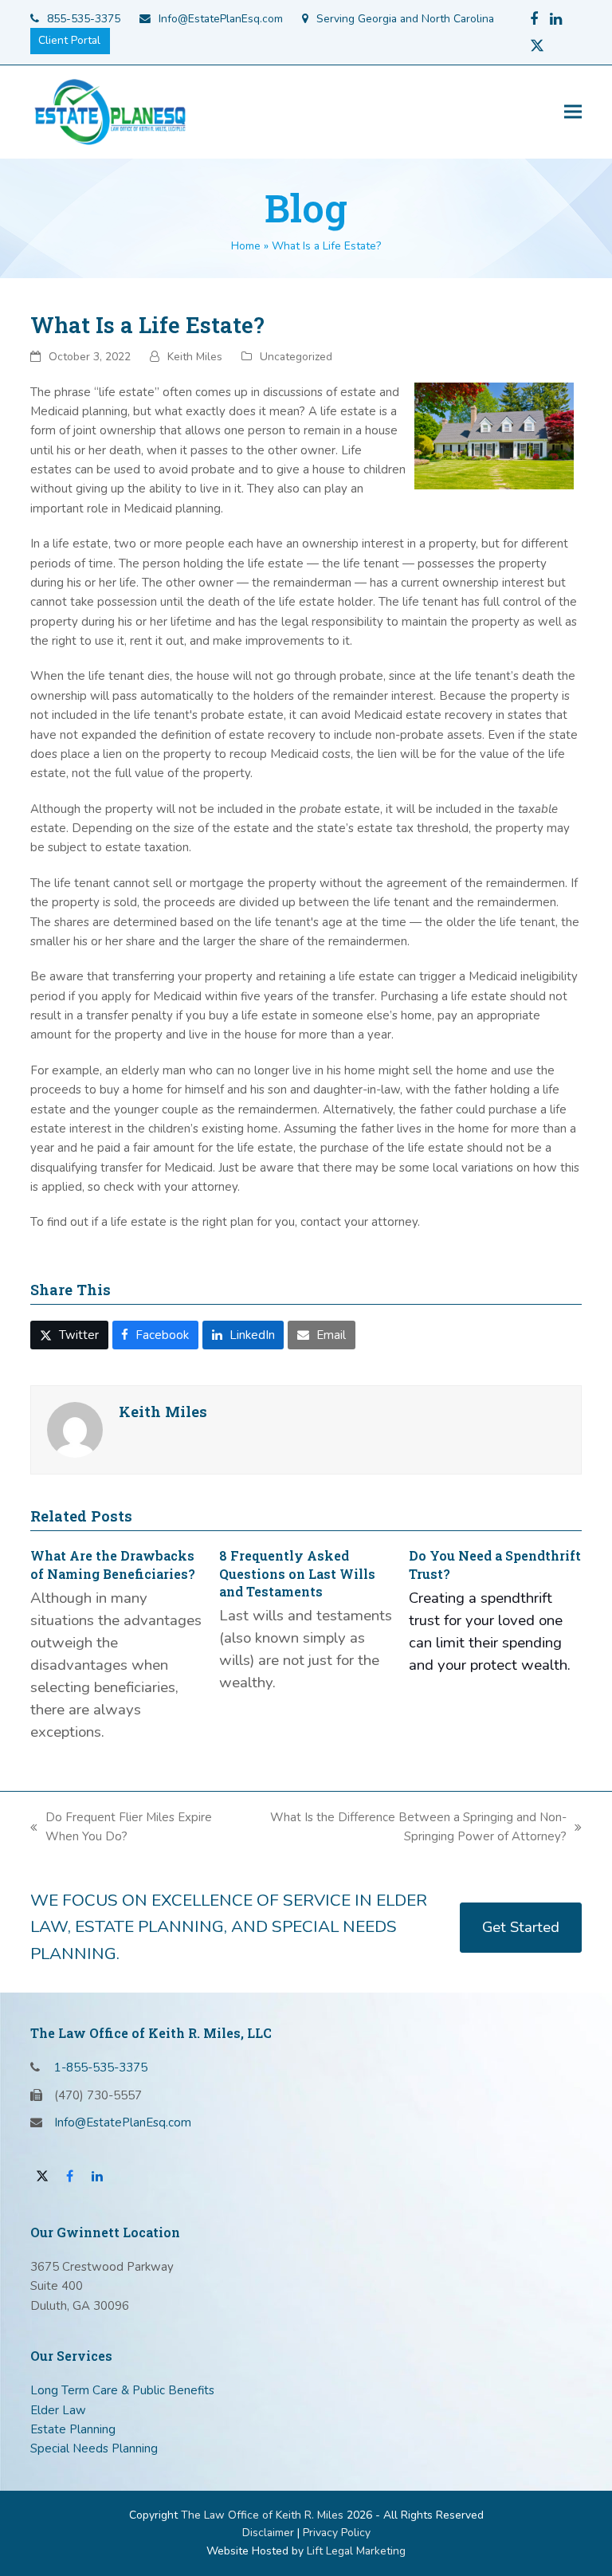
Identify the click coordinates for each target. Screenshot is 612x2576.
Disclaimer (268, 2533)
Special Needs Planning (94, 2448)
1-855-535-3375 (101, 2067)
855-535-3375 (84, 19)
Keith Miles (195, 357)
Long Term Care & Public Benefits (122, 2390)
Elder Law (58, 2410)
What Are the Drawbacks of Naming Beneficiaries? (113, 1564)
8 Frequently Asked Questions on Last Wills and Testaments (297, 1573)
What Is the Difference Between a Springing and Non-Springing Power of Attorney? (402, 1828)
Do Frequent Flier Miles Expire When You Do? (121, 1828)
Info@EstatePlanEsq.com (221, 19)
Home (246, 246)
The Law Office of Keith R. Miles (262, 2515)
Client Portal (69, 40)
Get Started (521, 1927)
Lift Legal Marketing (356, 2551)
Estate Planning (73, 2429)
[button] (573, 112)
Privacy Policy (337, 2533)
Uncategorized (296, 357)
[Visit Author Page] (75, 1429)
